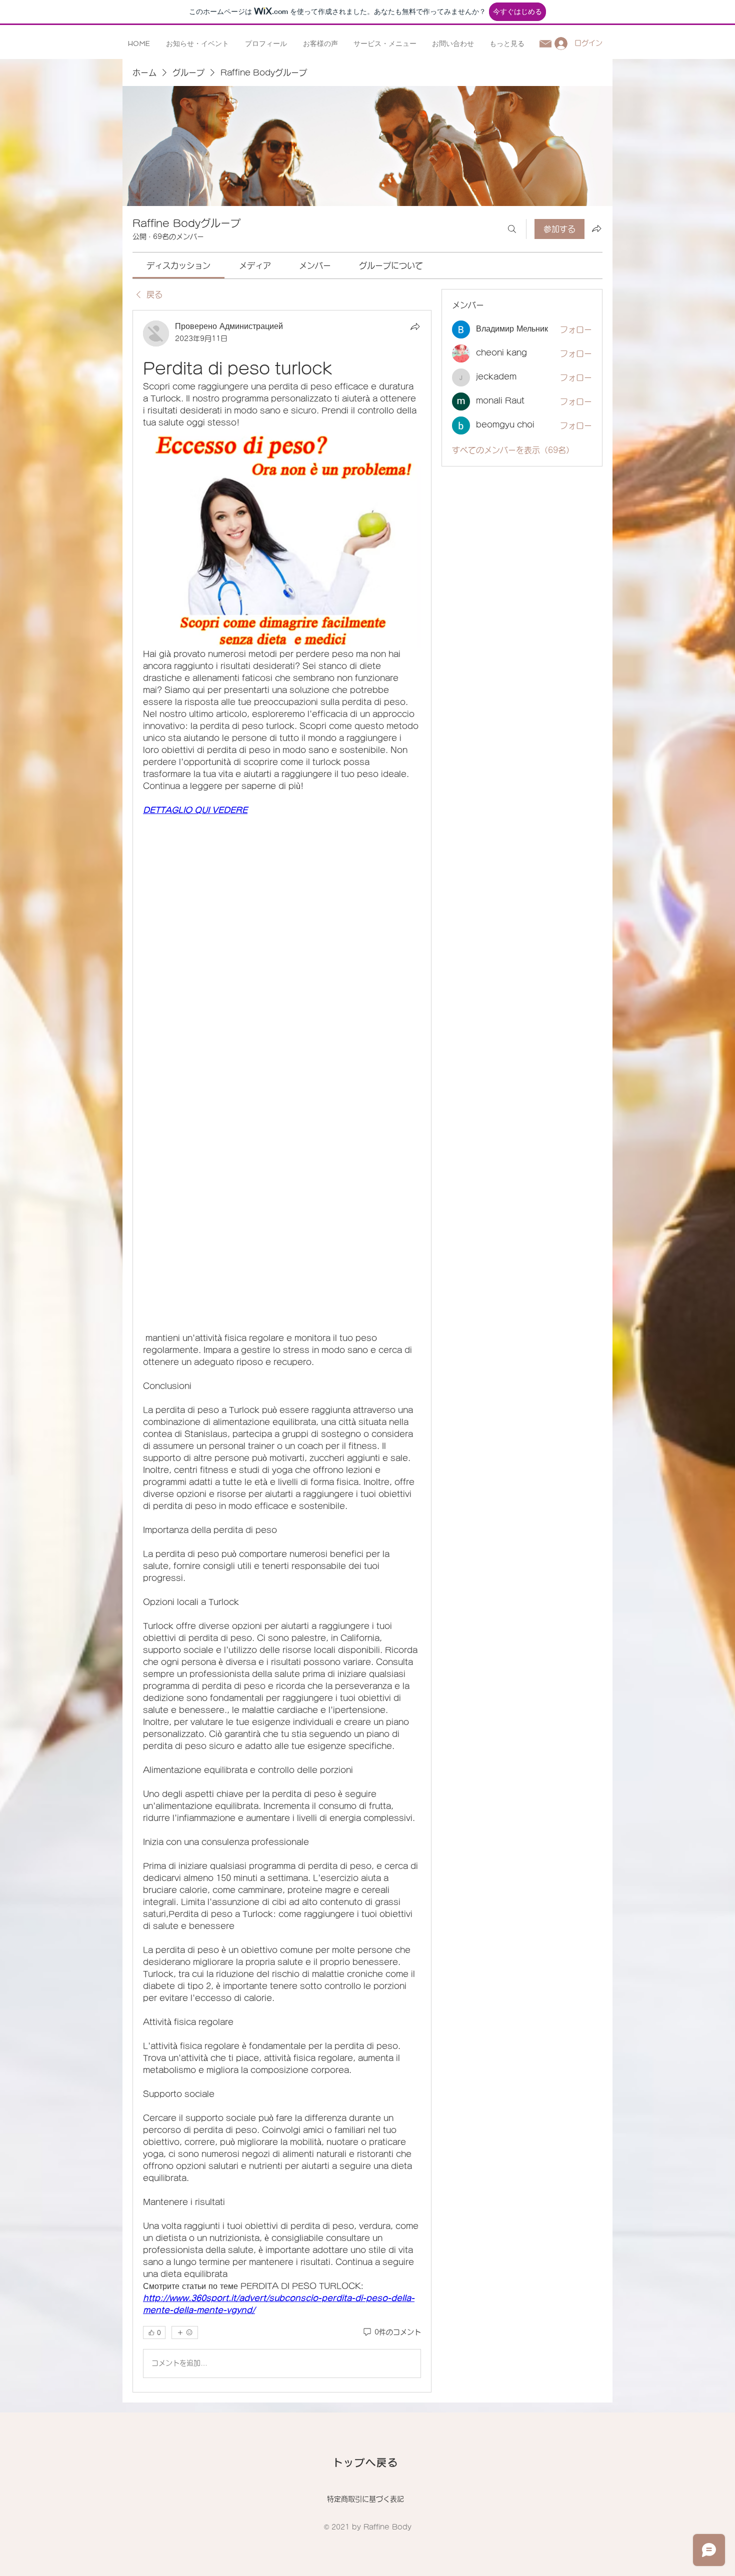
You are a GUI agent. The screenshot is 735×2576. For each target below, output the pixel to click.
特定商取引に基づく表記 (365, 2499)
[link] (178, 265)
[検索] (512, 229)
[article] (282, 1351)
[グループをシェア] (596, 228)
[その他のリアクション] (185, 2332)
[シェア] (415, 326)
